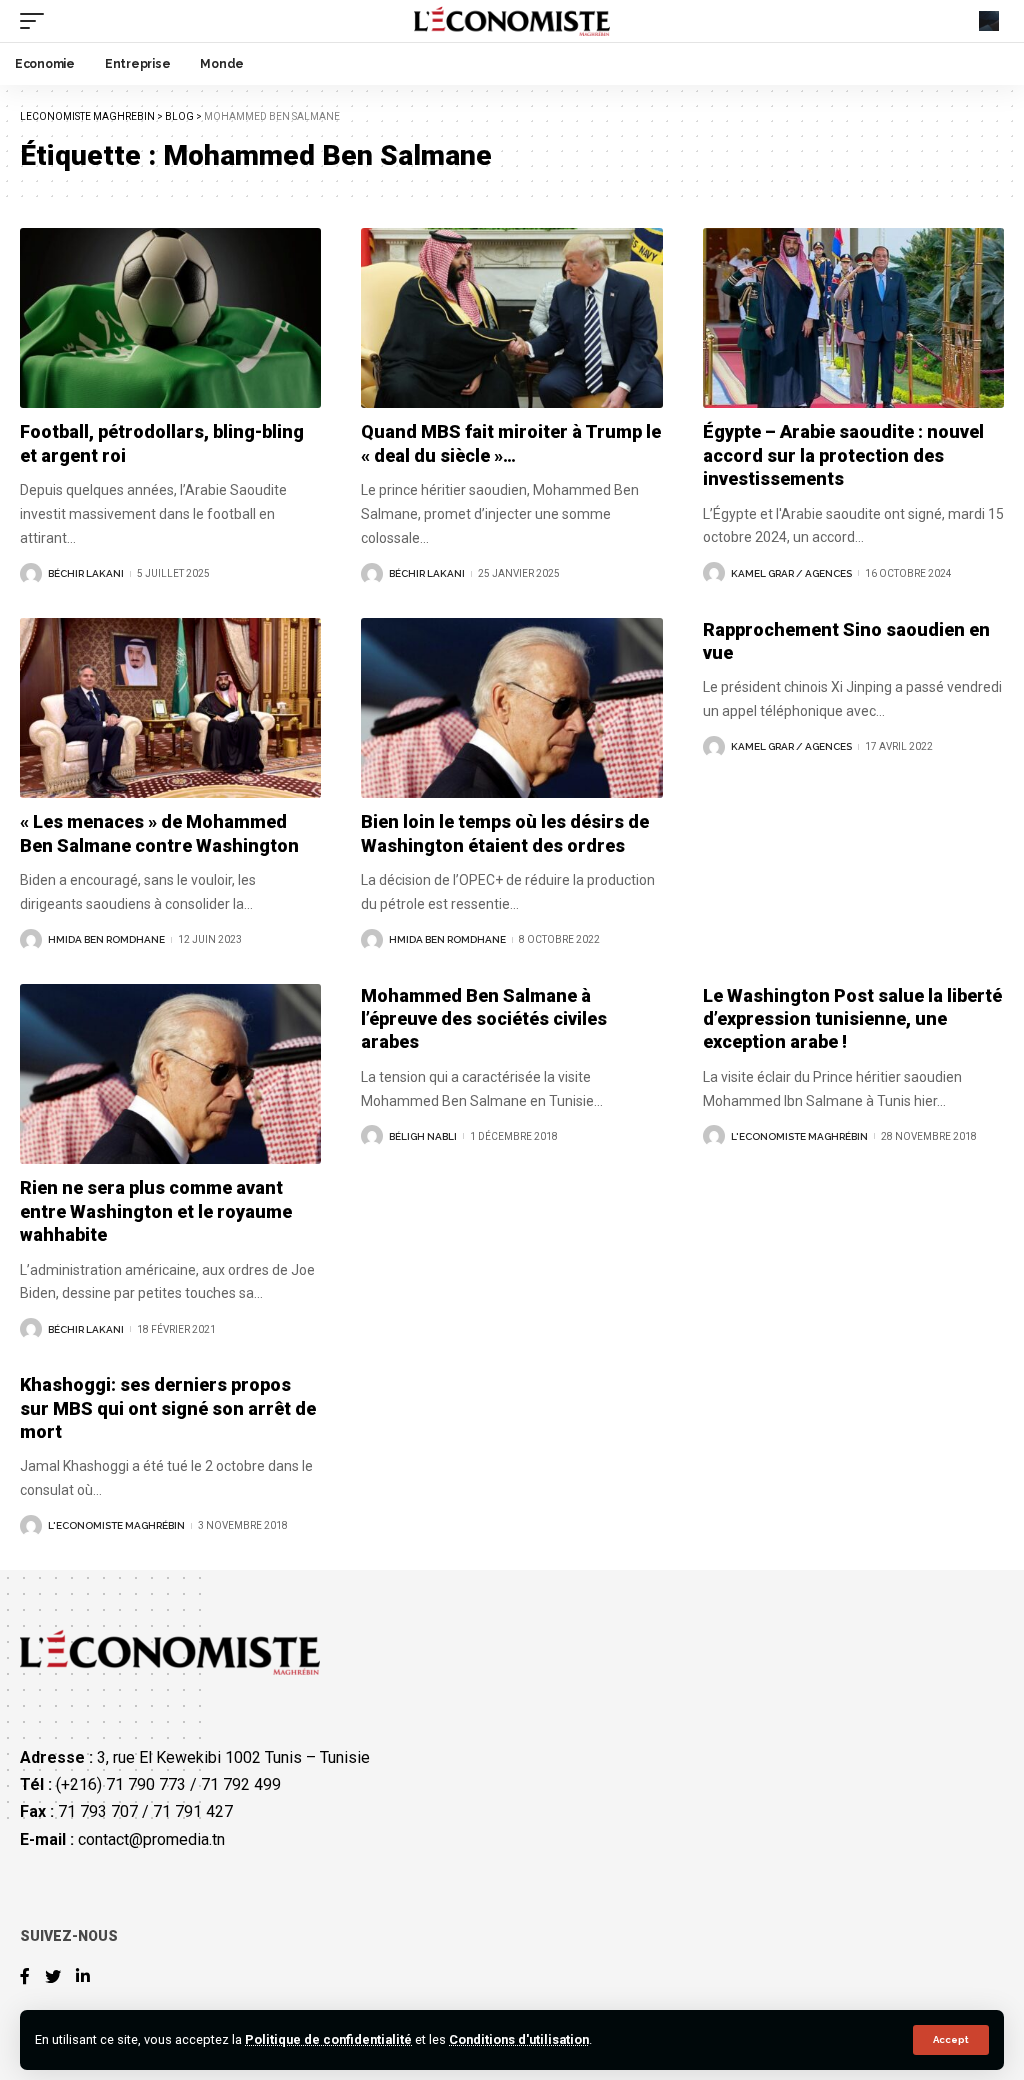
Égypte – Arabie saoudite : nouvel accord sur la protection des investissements (843, 455)
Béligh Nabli (423, 1136)
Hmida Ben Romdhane (106, 939)
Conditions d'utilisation (519, 2039)
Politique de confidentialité (328, 2039)
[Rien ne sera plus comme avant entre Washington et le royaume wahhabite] (170, 1074)
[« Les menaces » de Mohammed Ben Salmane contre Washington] (170, 708)
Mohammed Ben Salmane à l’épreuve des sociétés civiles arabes (484, 1019)
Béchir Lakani (86, 573)
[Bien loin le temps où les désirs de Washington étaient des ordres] (511, 708)
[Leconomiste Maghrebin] (512, 21)
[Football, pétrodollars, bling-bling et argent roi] (170, 318)
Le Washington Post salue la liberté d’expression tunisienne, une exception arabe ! (852, 1019)
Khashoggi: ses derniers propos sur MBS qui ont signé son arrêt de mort (168, 1408)
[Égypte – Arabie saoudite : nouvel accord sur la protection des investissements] (853, 318)
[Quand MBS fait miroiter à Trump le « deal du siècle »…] (511, 318)
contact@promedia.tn (151, 1839)
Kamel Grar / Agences (791, 573)
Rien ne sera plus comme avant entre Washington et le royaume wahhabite (156, 1211)
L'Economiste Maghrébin (799, 1136)
